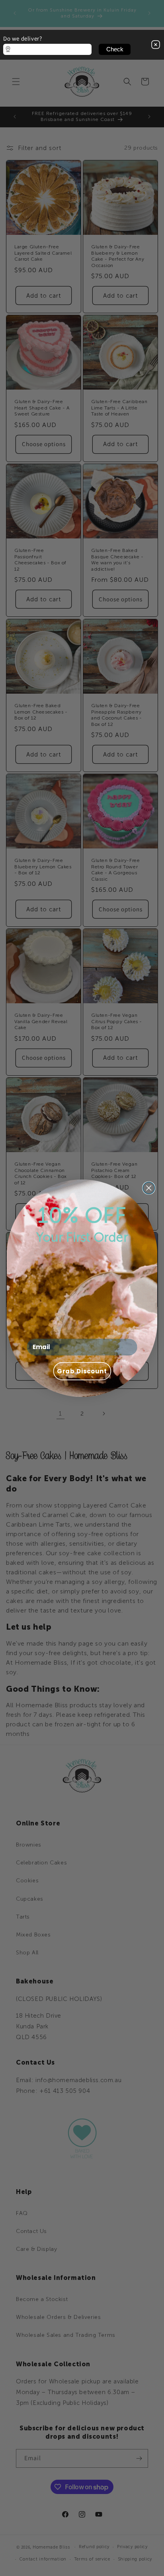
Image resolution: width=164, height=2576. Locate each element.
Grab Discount (82, 1371)
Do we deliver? (22, 38)
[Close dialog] (149, 1188)
